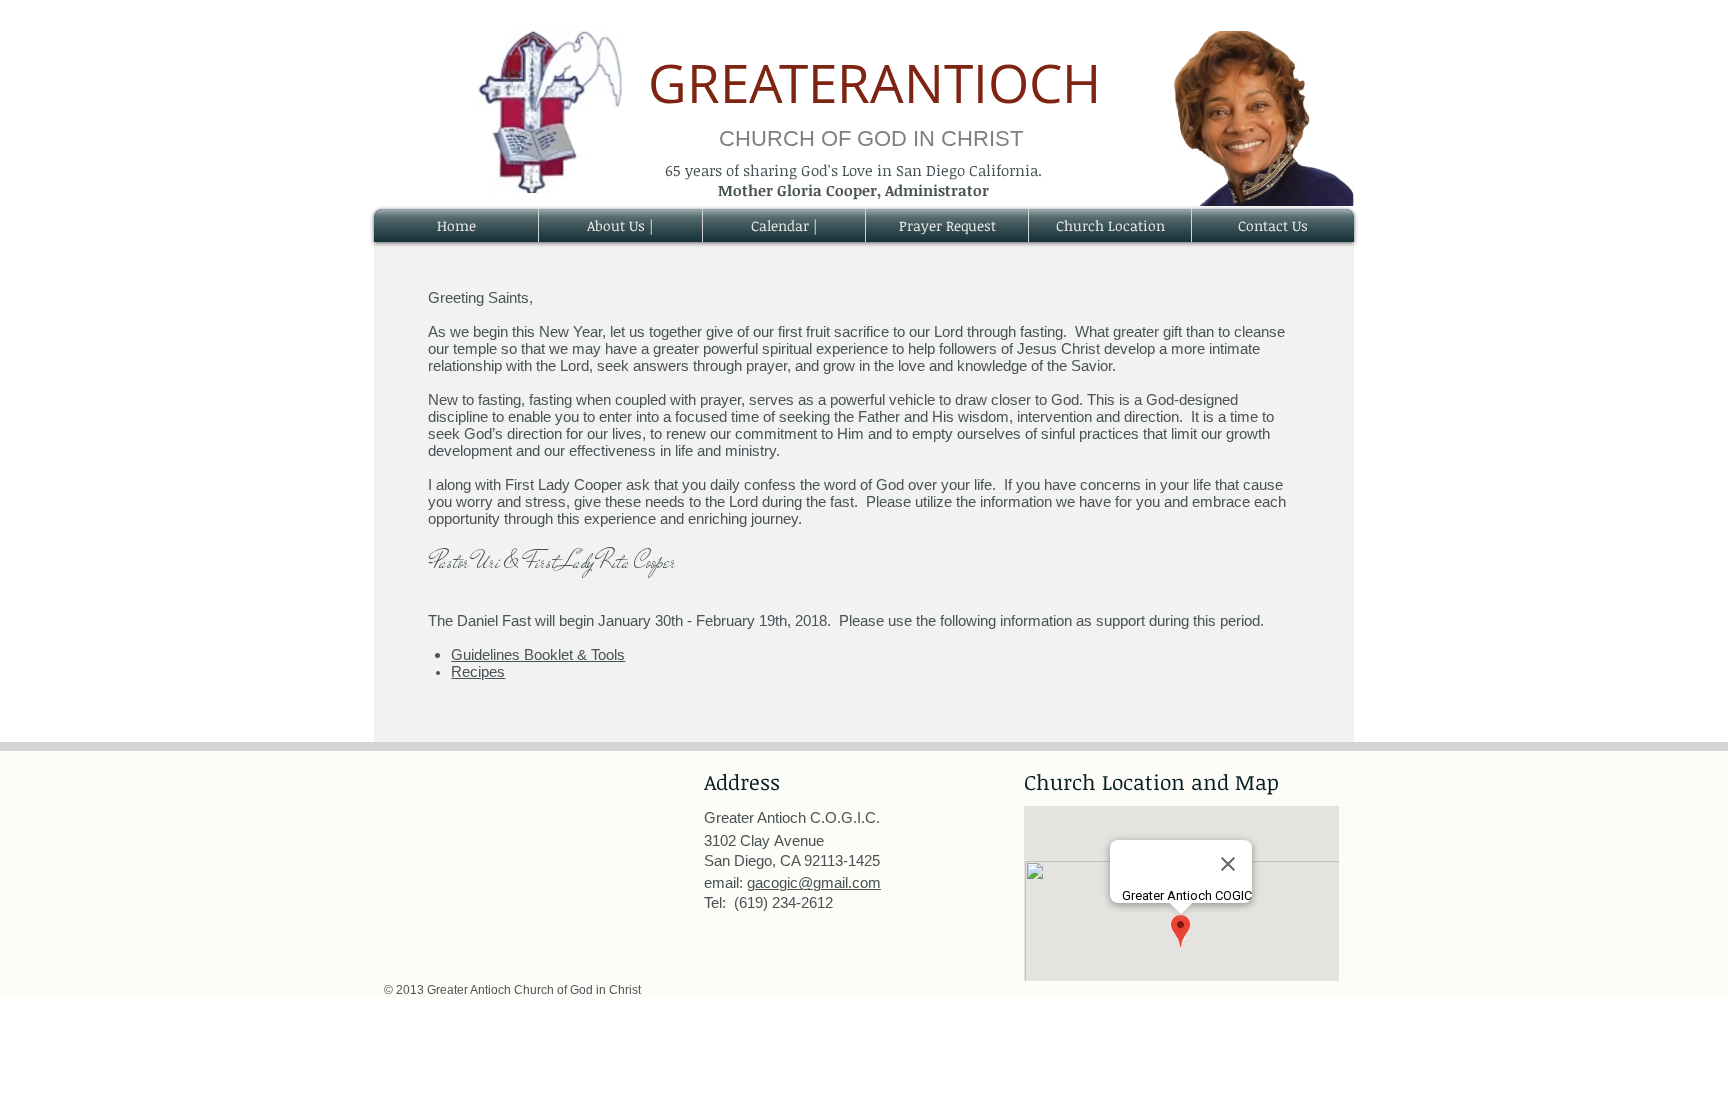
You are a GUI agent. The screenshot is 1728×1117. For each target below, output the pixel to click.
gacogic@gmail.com (814, 882)
